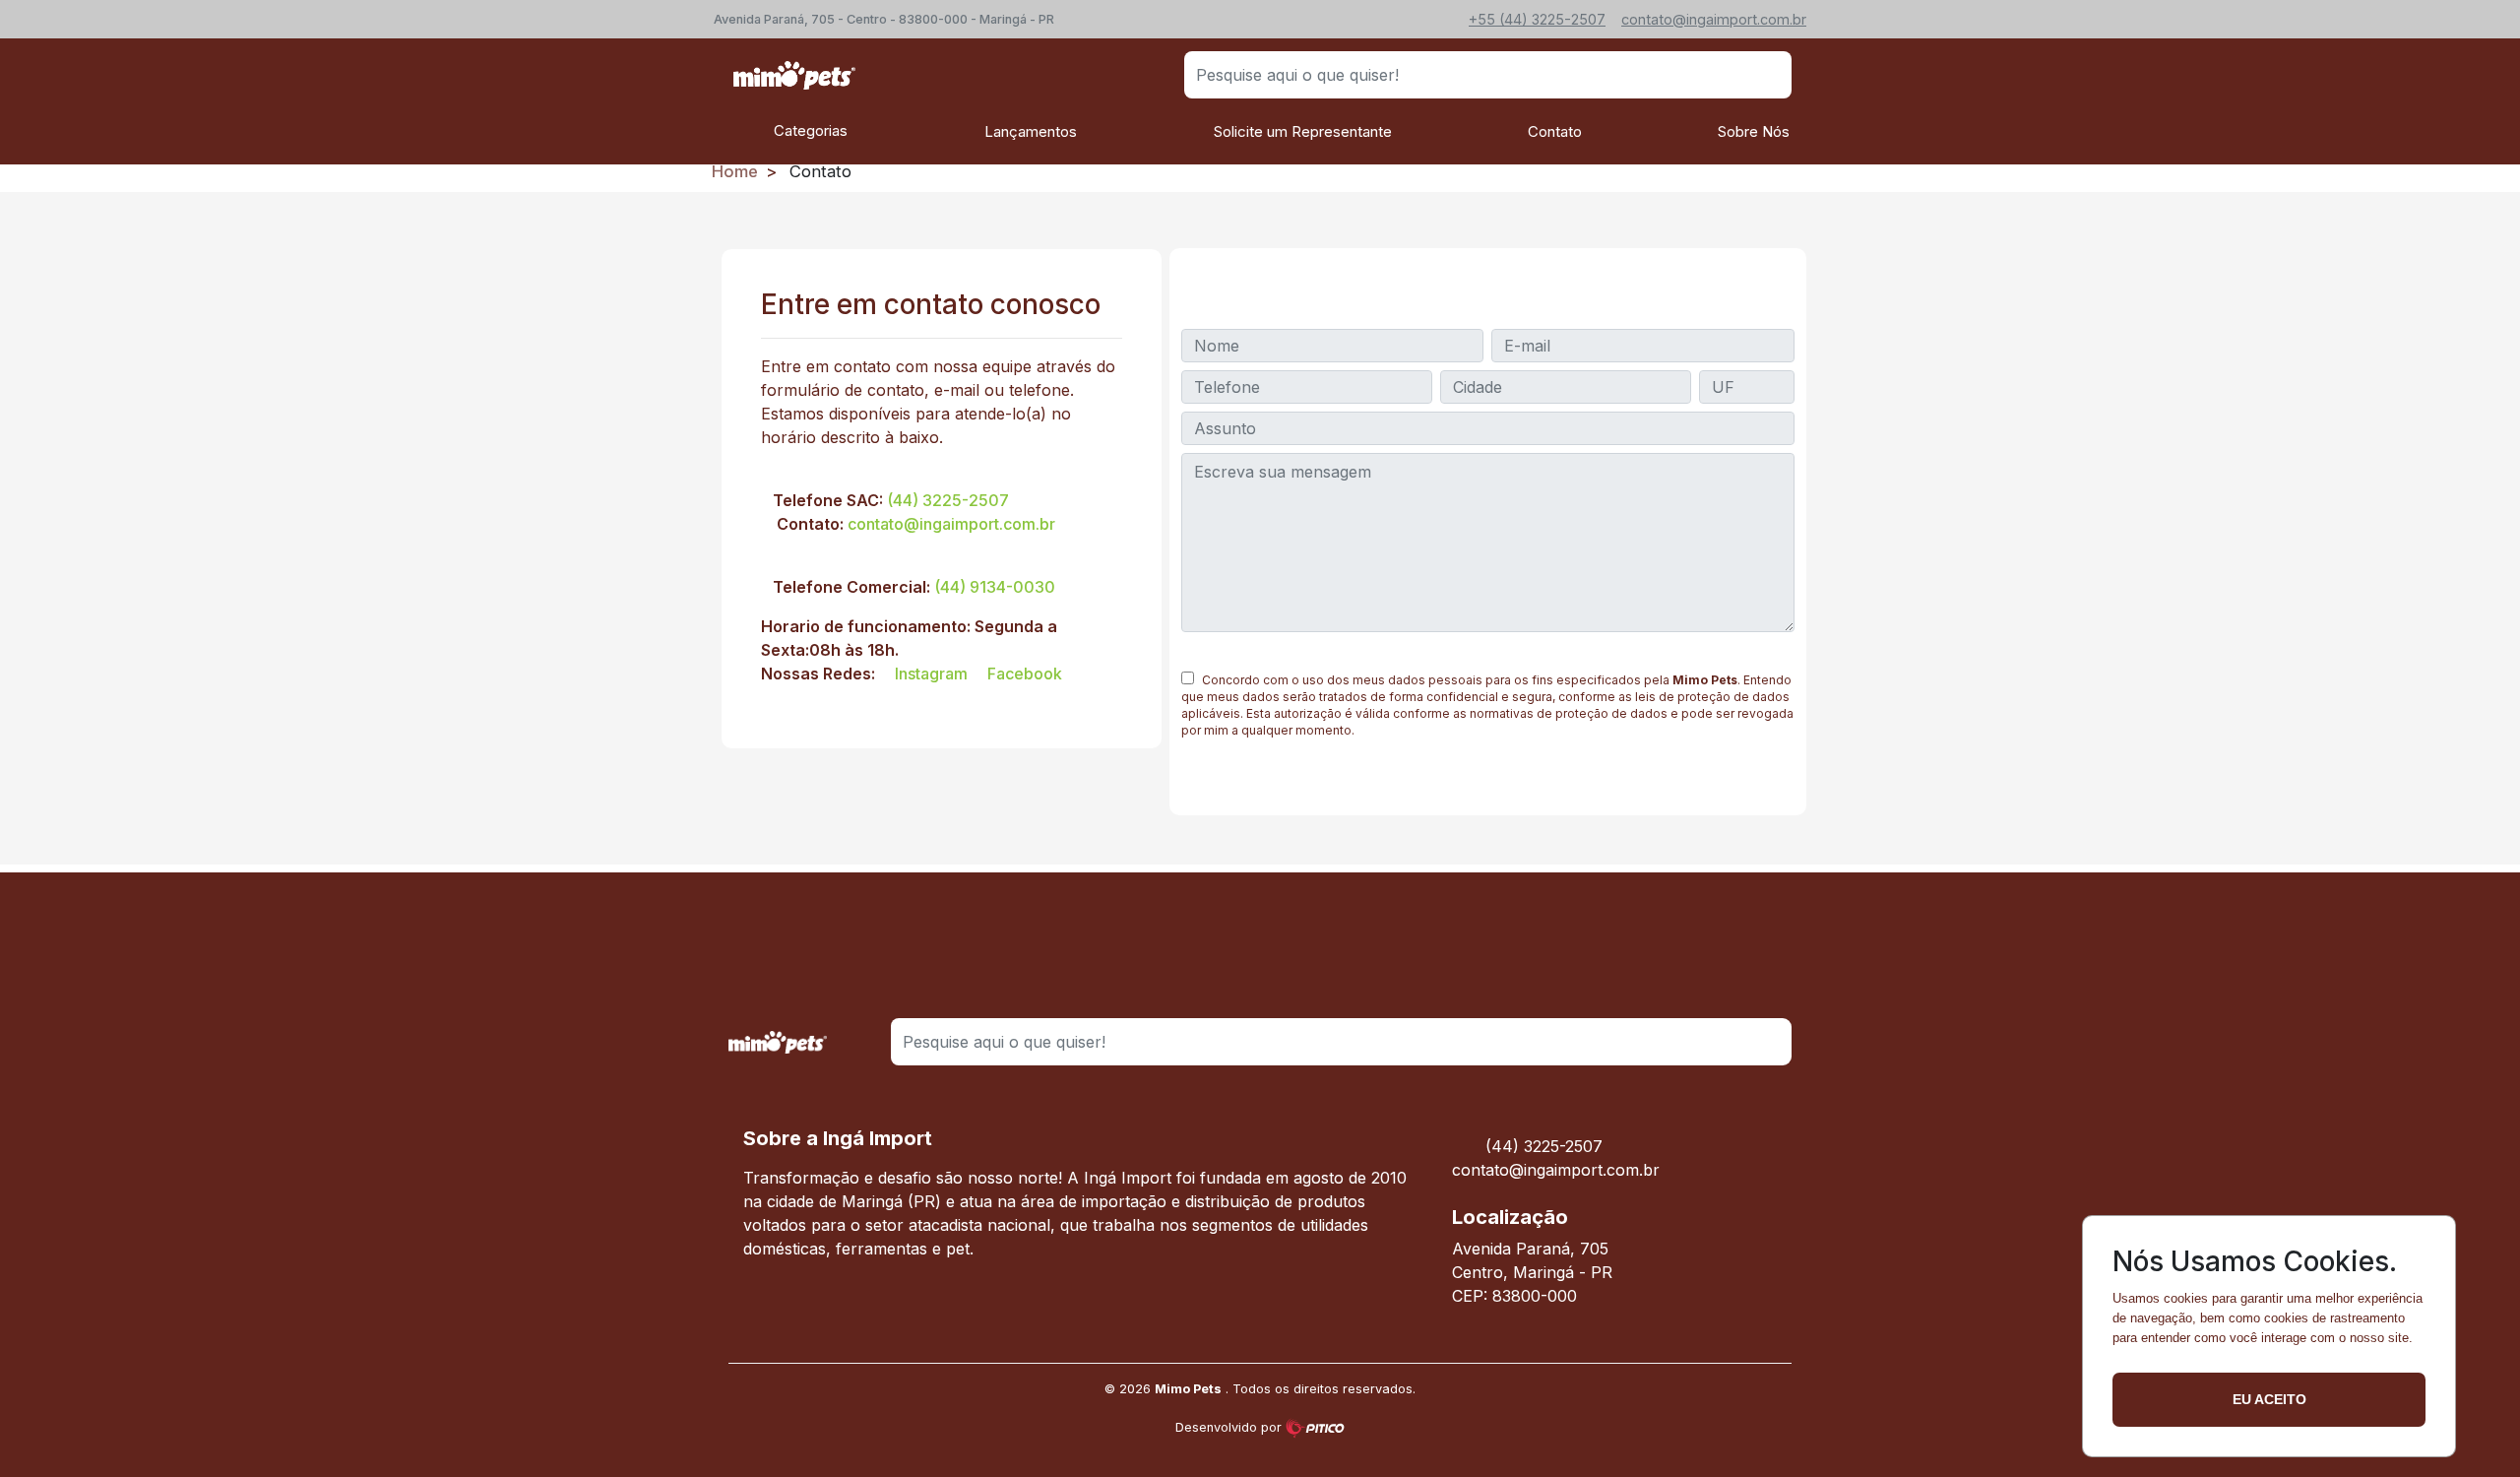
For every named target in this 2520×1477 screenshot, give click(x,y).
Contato (1555, 131)
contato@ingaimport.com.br (951, 524)
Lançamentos (1031, 131)
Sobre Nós (1754, 131)
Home (735, 171)
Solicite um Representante (1303, 131)
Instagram (929, 674)
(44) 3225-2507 (948, 500)
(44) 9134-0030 (995, 587)
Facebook (1023, 674)
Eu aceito (2269, 1399)
